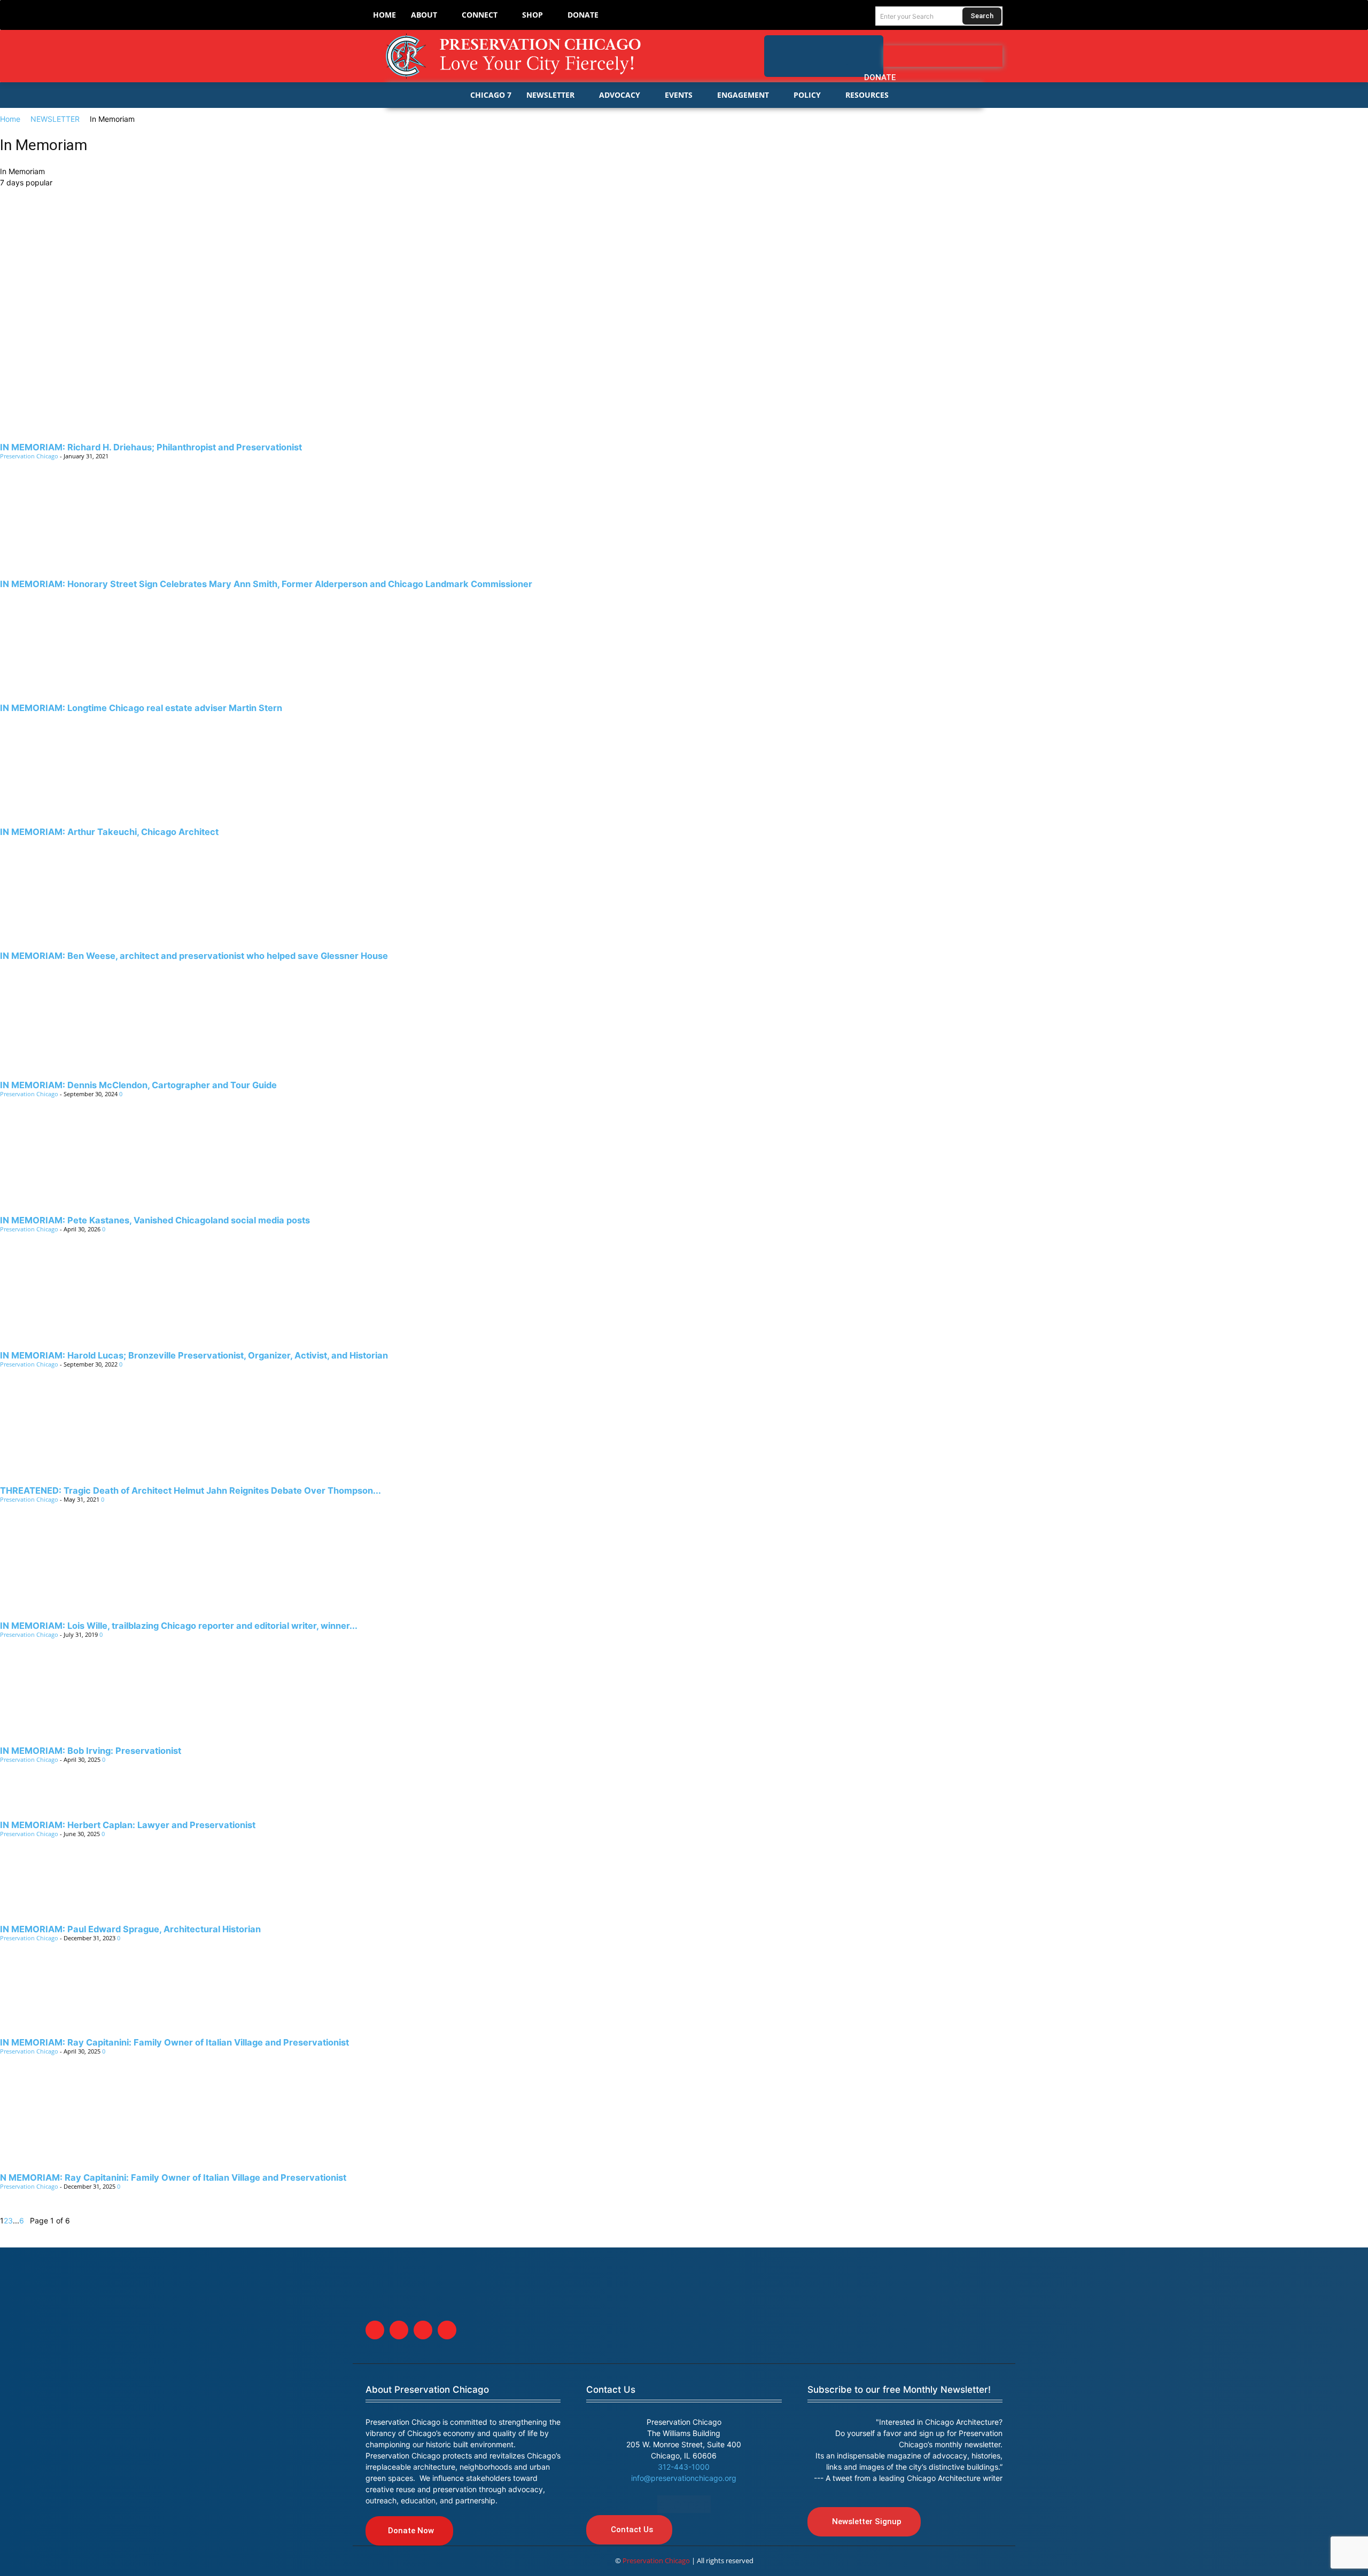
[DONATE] (864, 50)
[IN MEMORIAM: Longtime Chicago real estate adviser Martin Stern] (684, 643)
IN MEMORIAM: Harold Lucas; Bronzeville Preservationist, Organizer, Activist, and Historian (194, 1355)
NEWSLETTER (55, 119)
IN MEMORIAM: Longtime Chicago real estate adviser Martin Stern (141, 708)
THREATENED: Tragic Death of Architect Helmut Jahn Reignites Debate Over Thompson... (191, 1490)
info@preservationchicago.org (684, 2478)
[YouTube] (994, 56)
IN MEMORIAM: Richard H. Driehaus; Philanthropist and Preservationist (151, 447)
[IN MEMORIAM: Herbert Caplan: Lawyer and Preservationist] (684, 1800)
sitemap (684, 2504)
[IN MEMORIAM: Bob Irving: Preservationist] (684, 1700)
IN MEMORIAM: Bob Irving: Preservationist (91, 1751)
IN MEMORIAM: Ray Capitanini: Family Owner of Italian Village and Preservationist (174, 2042)
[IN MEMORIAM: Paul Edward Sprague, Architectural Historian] (684, 1890)
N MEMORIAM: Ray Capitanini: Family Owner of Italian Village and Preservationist (173, 2177)
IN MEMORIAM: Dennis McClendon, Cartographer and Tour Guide (138, 1085)
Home (10, 119)
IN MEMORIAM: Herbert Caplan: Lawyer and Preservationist (128, 1825)
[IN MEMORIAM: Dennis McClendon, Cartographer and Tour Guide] (684, 1030)
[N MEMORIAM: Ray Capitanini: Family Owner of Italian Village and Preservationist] (684, 2122)
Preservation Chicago (29, 456)
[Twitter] (951, 56)
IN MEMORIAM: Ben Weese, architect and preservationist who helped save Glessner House (194, 956)
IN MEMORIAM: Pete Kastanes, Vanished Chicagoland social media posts (155, 1220)
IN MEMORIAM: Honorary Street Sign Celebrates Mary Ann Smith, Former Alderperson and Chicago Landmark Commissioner (266, 584)
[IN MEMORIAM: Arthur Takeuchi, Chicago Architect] (684, 767)
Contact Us (611, 2390)
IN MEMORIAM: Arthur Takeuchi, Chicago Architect (109, 832)
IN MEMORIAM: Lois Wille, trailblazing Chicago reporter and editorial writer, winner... (179, 1626)
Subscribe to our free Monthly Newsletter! (899, 2390)
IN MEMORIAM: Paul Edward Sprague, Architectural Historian (130, 1929)
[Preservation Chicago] (522, 56)
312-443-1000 (684, 2467)
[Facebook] (929, 56)
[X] (423, 2330)
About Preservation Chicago (427, 2390)
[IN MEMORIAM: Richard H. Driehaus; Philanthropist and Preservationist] (684, 311)
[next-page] (27, 2220)
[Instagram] (972, 56)
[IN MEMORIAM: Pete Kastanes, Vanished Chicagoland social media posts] (684, 1165)
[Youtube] (447, 2330)
